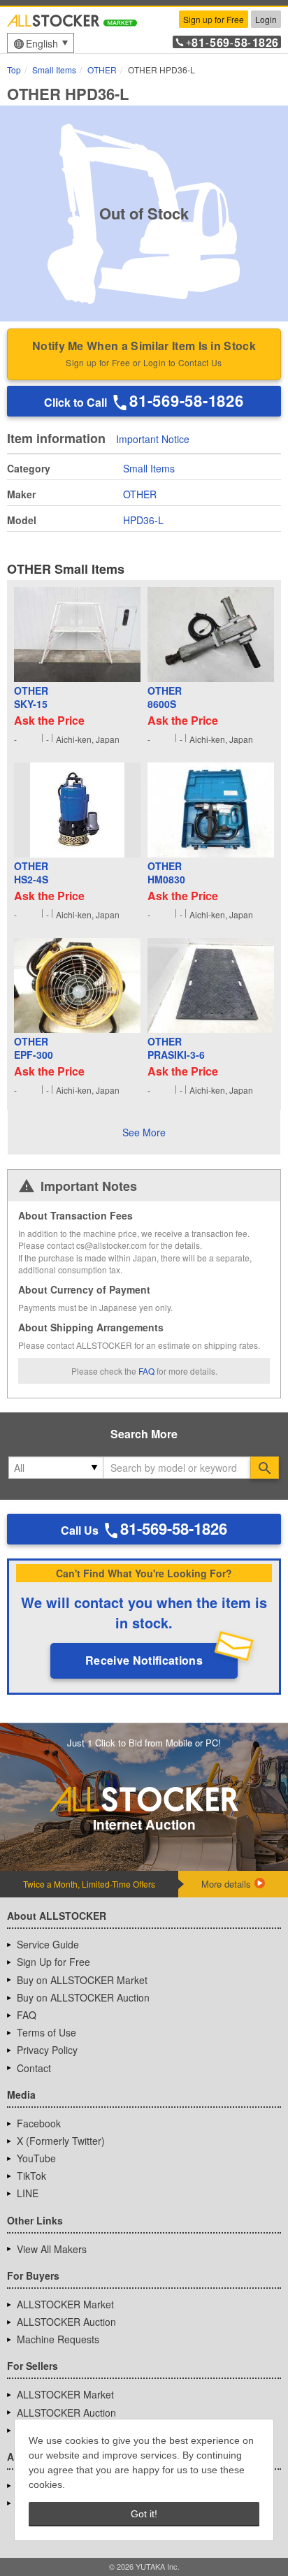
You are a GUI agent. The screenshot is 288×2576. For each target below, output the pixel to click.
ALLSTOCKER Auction (66, 2322)
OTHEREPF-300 (34, 1049)
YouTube (36, 2158)
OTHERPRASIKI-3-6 (176, 1049)
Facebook (39, 2123)
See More (144, 1132)
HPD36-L (143, 520)
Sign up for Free (214, 19)
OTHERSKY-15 (31, 698)
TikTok (31, 2176)
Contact (34, 2068)
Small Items (149, 468)
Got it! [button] (144, 2514)
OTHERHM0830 (166, 873)
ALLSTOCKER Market (65, 2304)
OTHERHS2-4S (31, 873)
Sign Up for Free (53, 1962)
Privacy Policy (47, 2050)
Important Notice (153, 440)
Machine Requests (58, 2339)
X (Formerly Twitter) (61, 2141)
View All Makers (52, 2249)
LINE (28, 2193)
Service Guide (48, 1944)
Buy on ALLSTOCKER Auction (83, 1997)
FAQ (146, 1371)
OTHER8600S (165, 698)
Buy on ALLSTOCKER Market (82, 1980)
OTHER (140, 494)
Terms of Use (46, 2032)
